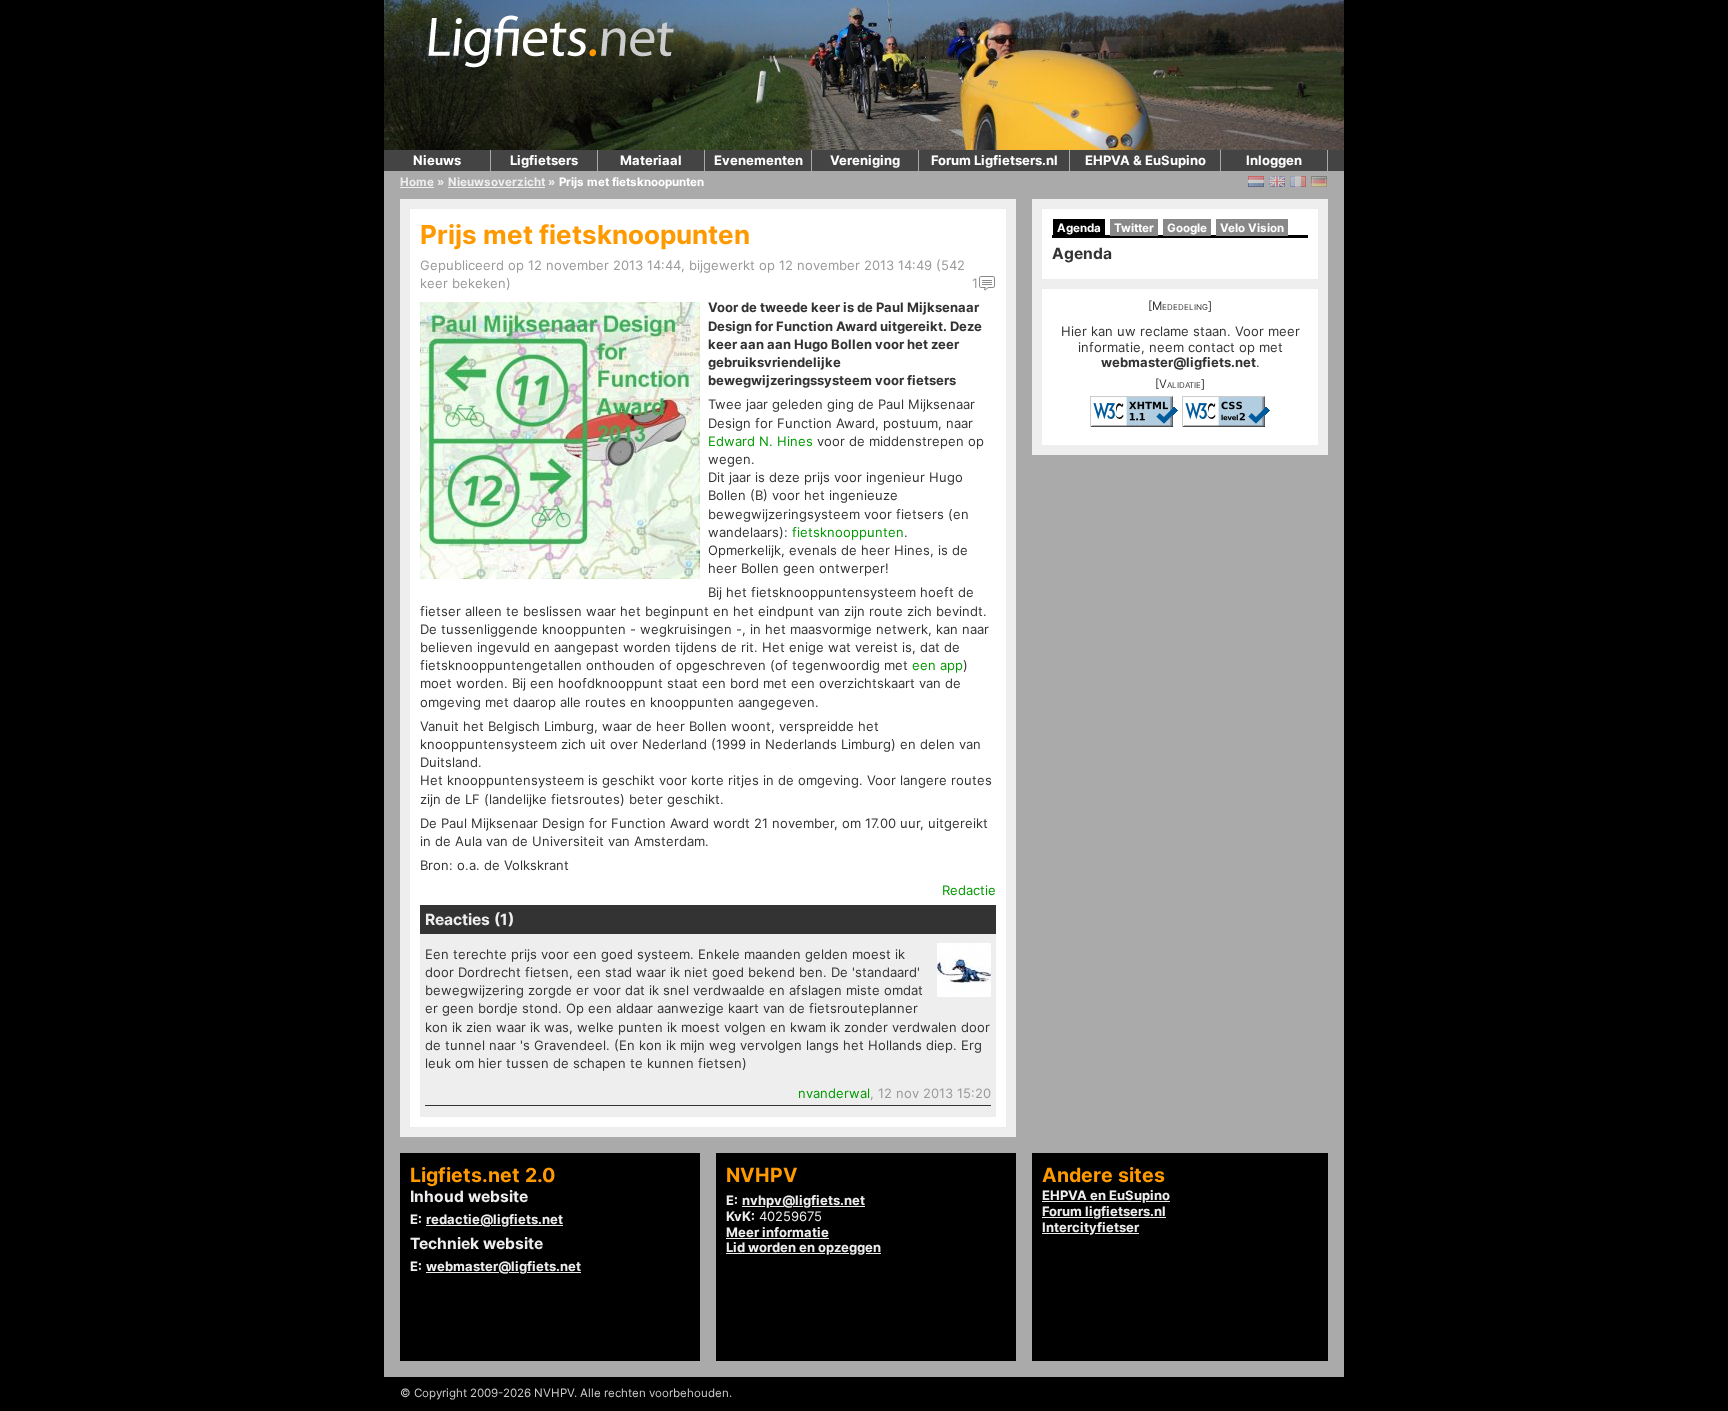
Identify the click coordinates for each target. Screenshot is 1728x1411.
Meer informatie (777, 1232)
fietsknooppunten (848, 532)
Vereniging (865, 160)
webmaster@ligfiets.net (1178, 362)
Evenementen (758, 160)
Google (1187, 228)
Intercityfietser (1090, 1227)
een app (937, 665)
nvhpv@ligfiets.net (803, 1200)
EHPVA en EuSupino (1106, 1195)
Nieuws (437, 160)
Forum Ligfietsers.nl (994, 160)
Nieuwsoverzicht (496, 182)
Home (417, 182)
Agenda (1079, 228)
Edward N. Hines (760, 441)
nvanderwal (834, 1093)
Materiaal (651, 160)
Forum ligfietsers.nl (1104, 1211)
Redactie (969, 890)
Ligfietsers (544, 160)
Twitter (1134, 228)
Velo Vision (1252, 228)
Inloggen (1274, 160)
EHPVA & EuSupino (1145, 160)
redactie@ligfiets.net (494, 1219)
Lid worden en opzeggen (803, 1247)
